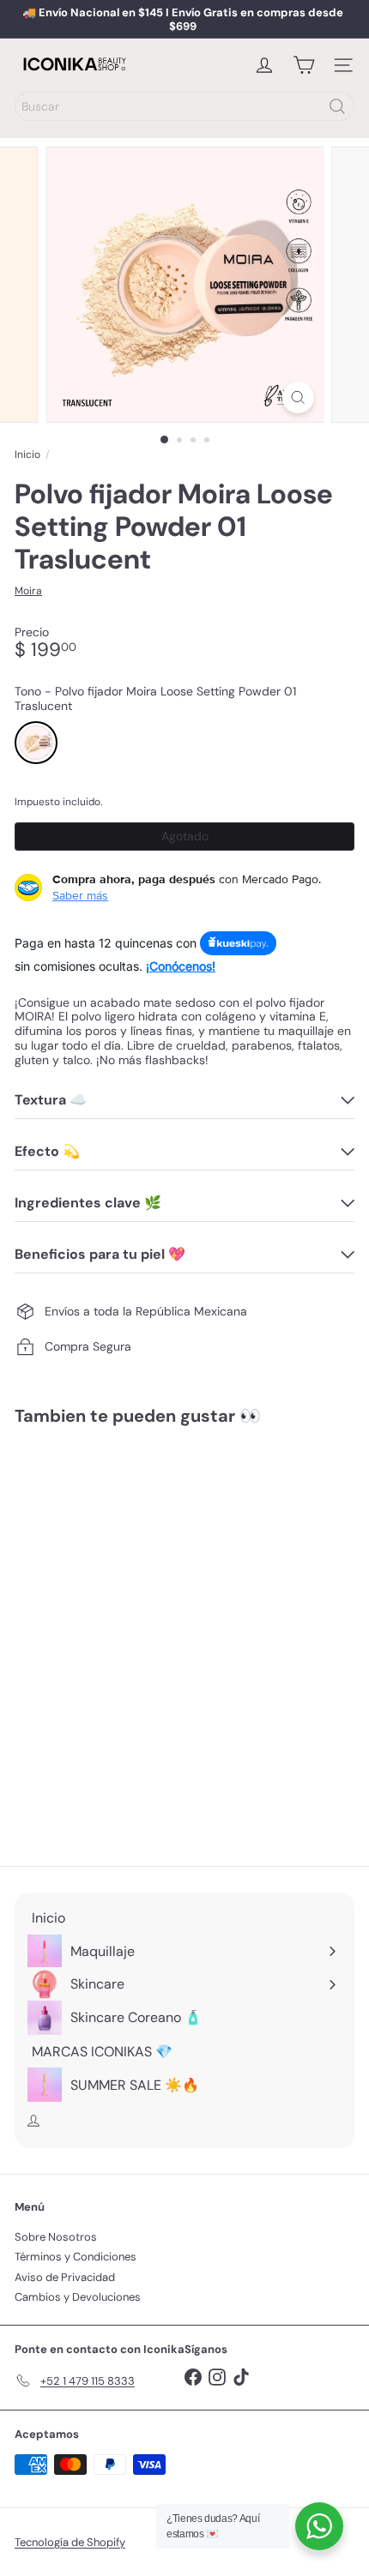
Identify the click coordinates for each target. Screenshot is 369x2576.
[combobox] (184, 106)
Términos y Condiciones (76, 2257)
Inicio (27, 454)
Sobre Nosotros (56, 2237)
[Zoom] (297, 397)
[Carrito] (304, 65)
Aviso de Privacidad (65, 2277)
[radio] (36, 743)
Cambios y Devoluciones (78, 2297)
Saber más (80, 895)
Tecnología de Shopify (70, 2542)
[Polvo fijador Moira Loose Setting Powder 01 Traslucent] (122, 1601)
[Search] (337, 106)
